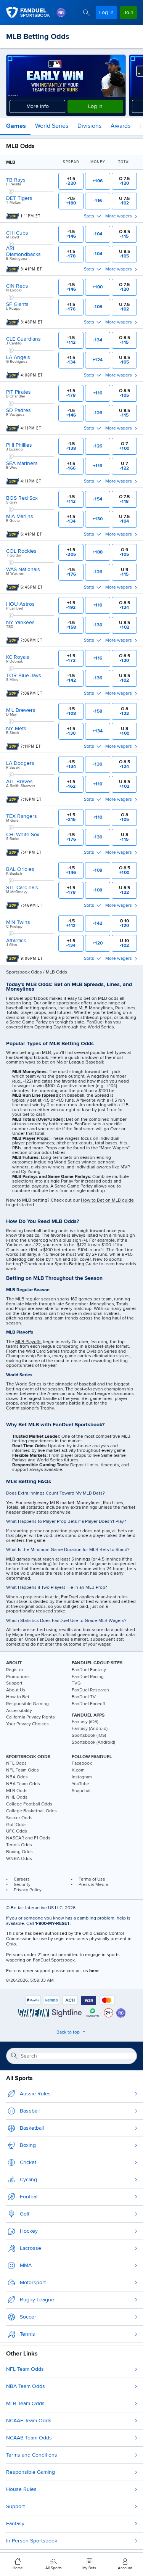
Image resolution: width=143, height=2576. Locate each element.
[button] (15, 127)
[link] (61, 13)
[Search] (86, 13)
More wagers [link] (119, 216)
